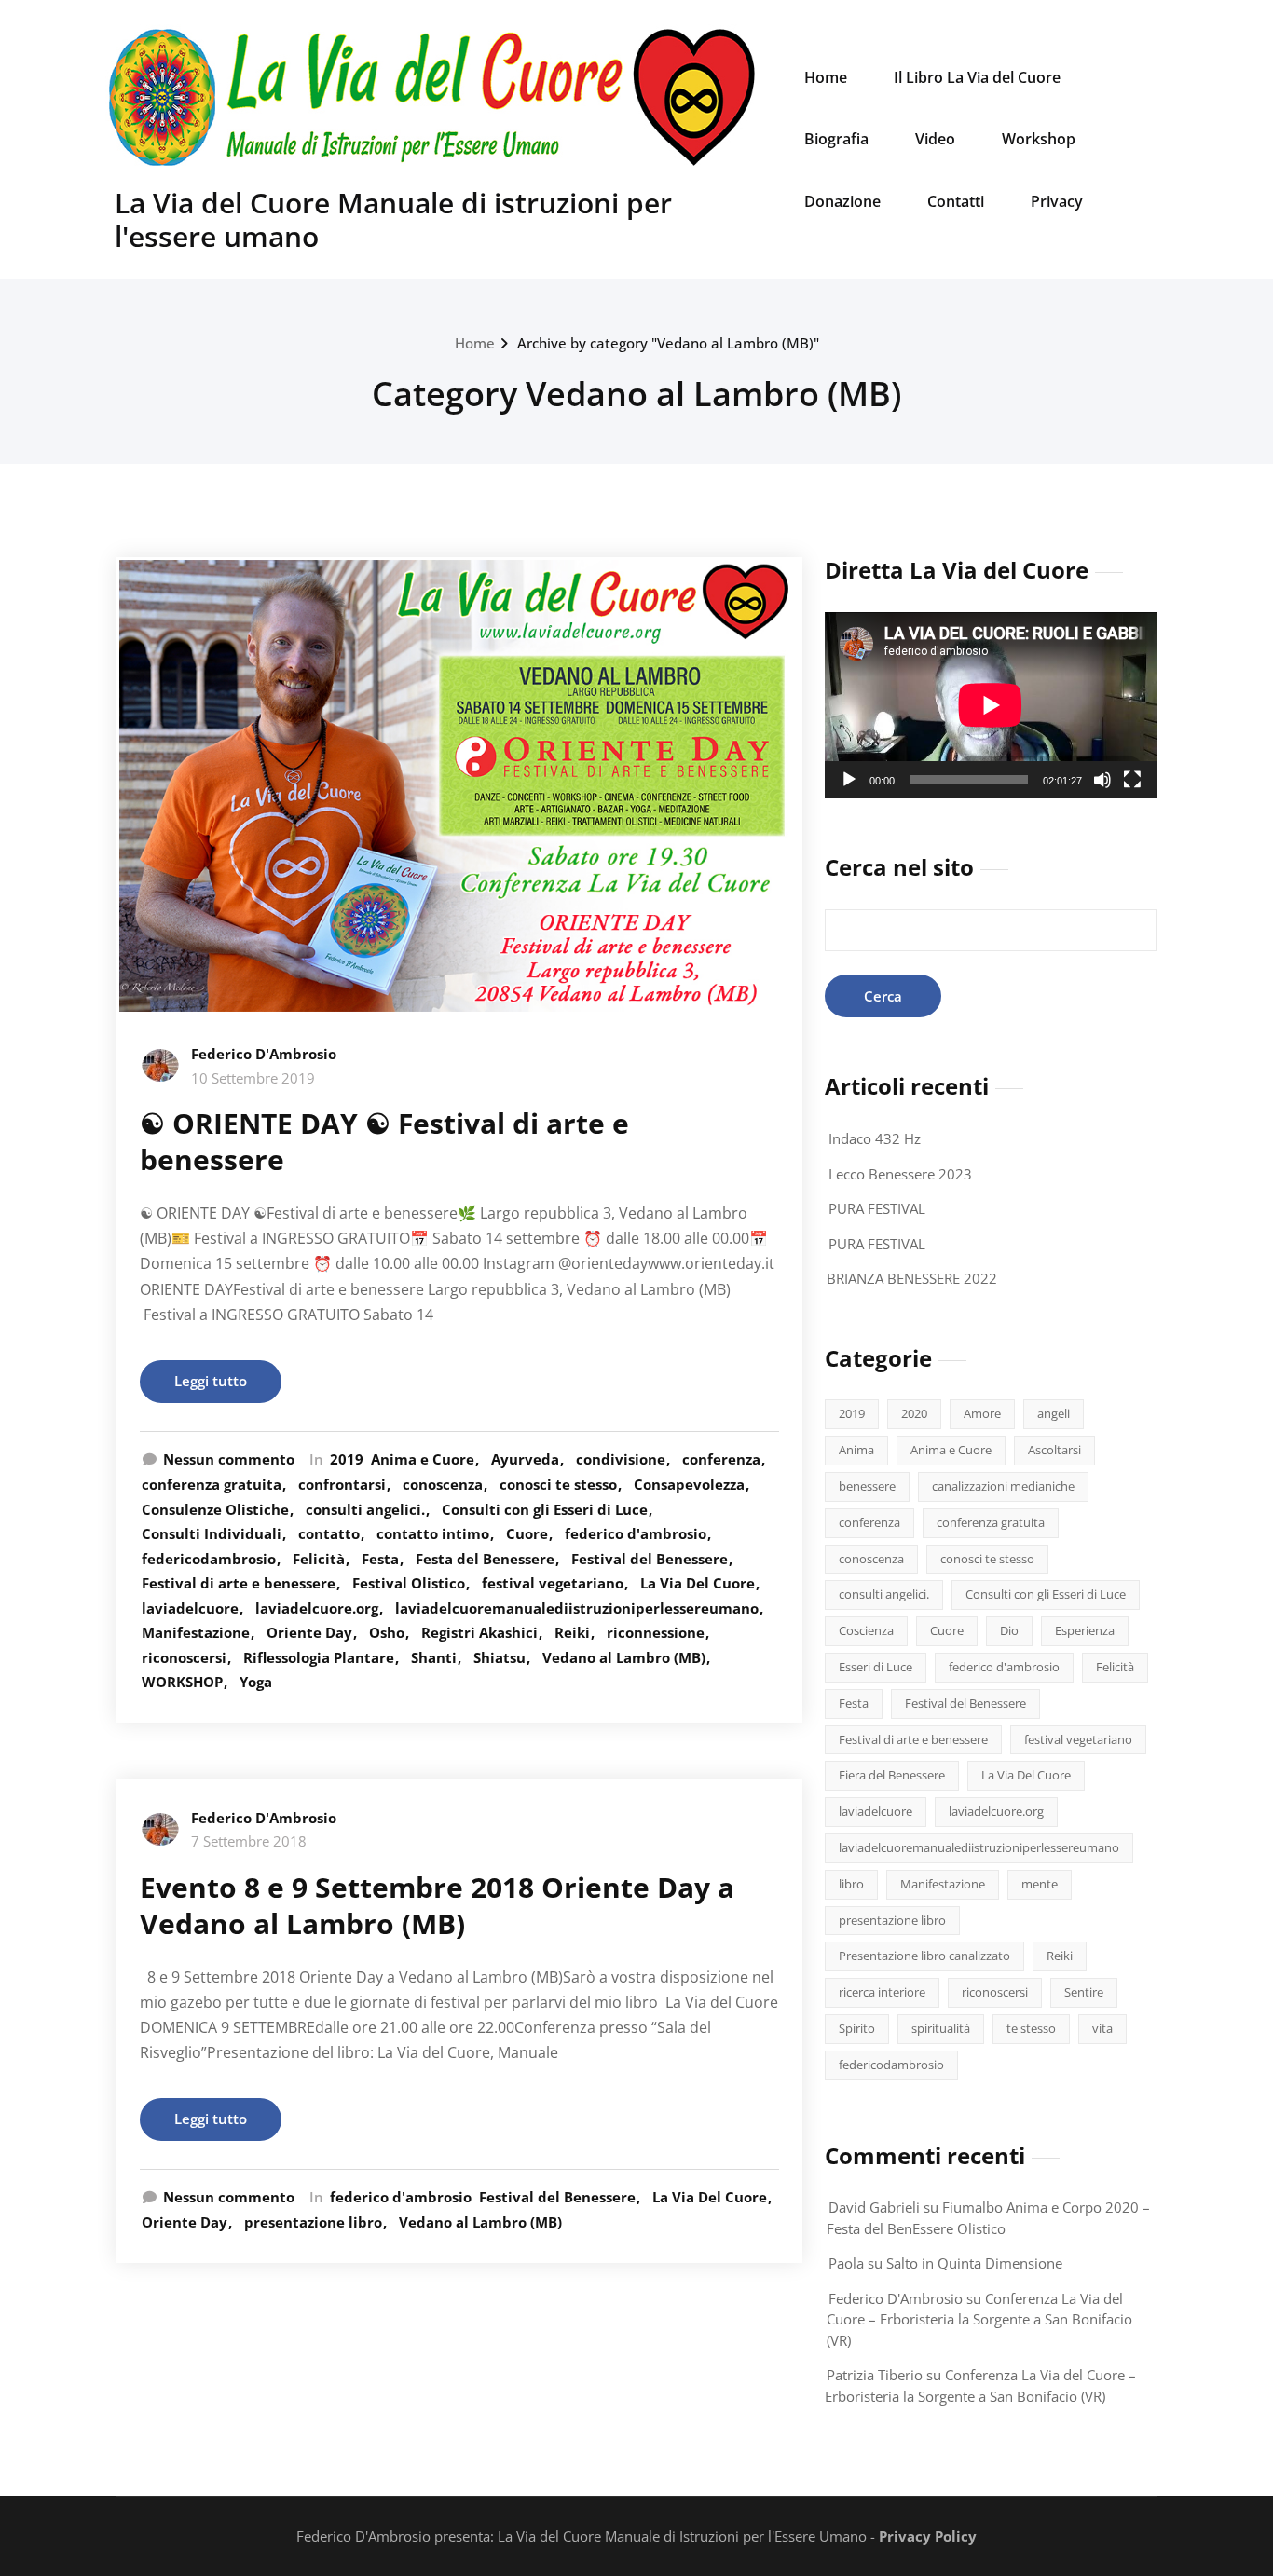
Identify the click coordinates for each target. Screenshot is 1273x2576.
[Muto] (1102, 780)
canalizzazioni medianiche (1003, 1486)
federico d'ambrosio (636, 1533)
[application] (991, 705)
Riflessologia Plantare (319, 1657)
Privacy (1057, 201)
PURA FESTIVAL (877, 1208)
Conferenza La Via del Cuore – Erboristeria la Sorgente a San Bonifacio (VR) (979, 2319)
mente (1040, 1884)
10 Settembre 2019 (253, 1078)
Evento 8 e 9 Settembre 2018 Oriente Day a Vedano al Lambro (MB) (437, 1905)
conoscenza (443, 1484)
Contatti (956, 201)
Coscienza (866, 1630)
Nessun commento (229, 1459)
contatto (329, 1533)
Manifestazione (196, 1632)
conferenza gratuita (212, 1484)
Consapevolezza (689, 1484)
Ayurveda (525, 1459)
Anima (856, 1450)
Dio (1009, 1630)
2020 (914, 1413)
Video (935, 139)
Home (826, 77)
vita (1102, 2028)
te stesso (1031, 2028)
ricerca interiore (882, 1992)
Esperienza (1085, 1630)
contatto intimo (433, 1533)
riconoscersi (184, 1657)
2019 (347, 1459)
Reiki (572, 1632)
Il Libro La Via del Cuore (977, 77)
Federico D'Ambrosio (264, 1054)
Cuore (527, 1533)
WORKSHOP (182, 1682)
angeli (1054, 1413)
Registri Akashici (479, 1632)
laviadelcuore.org (317, 1608)
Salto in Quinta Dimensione (974, 2263)
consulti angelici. (365, 1509)
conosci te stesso (558, 1484)
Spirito (857, 2028)
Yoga (256, 1682)
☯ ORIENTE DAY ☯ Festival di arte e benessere (384, 1141)
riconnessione (656, 1632)
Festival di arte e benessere (239, 1583)
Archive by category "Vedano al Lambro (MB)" (668, 343)
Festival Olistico (409, 1583)
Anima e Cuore (423, 1459)
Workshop (1039, 139)
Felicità (319, 1559)
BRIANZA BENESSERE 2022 (912, 1278)
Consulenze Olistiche (215, 1509)
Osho (387, 1632)
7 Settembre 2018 (249, 1841)
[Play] (849, 780)
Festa (380, 1559)
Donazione (842, 201)
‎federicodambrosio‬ (209, 1559)
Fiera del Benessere (892, 1775)
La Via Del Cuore (698, 1583)
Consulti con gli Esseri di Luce (545, 1509)
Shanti (434, 1657)
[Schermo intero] (1132, 780)
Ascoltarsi (1054, 1450)
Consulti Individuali (212, 1533)
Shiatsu (500, 1657)
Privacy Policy (928, 2536)
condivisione (621, 1459)
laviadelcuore (190, 1608)
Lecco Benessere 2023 (900, 1174)
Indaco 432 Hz (875, 1138)
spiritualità (941, 2028)
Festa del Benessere (485, 1559)
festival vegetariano (553, 1583)
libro (851, 1884)
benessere (867, 1486)
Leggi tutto (211, 1381)
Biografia (836, 139)
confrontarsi (342, 1484)
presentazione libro (313, 2222)
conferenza (721, 1459)
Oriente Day (309, 1632)
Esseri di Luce (876, 1667)
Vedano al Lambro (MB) (624, 1657)
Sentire (1084, 1992)
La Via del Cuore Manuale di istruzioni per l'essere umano (393, 219)
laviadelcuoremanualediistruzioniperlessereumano (577, 1608)
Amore (982, 1413)
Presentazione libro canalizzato (924, 1956)
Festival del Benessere (650, 1559)
